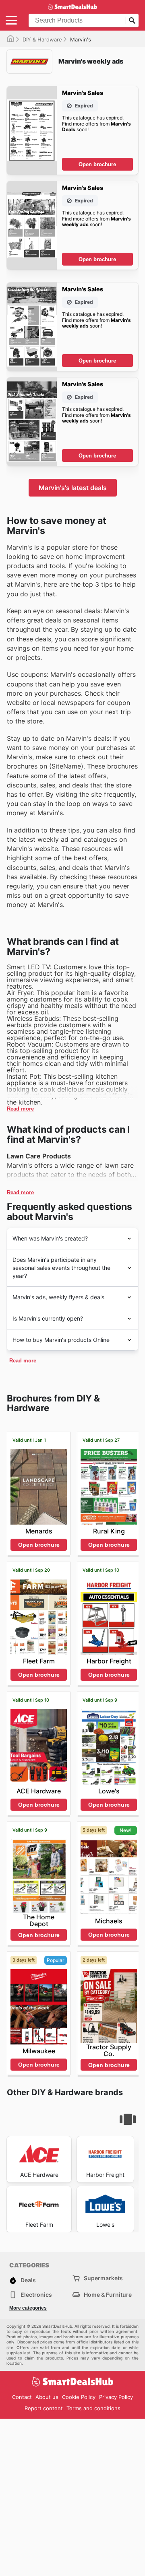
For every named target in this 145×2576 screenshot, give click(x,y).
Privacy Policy (116, 2397)
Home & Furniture (108, 2295)
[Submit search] (132, 21)
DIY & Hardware (42, 39)
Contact (22, 2397)
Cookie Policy (79, 2397)
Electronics (36, 2295)
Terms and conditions (93, 2408)
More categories (28, 2308)
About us (47, 2397)
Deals (28, 2280)
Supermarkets (103, 2278)
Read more (20, 1109)
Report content (44, 2408)
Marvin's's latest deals (73, 488)
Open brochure (97, 164)
